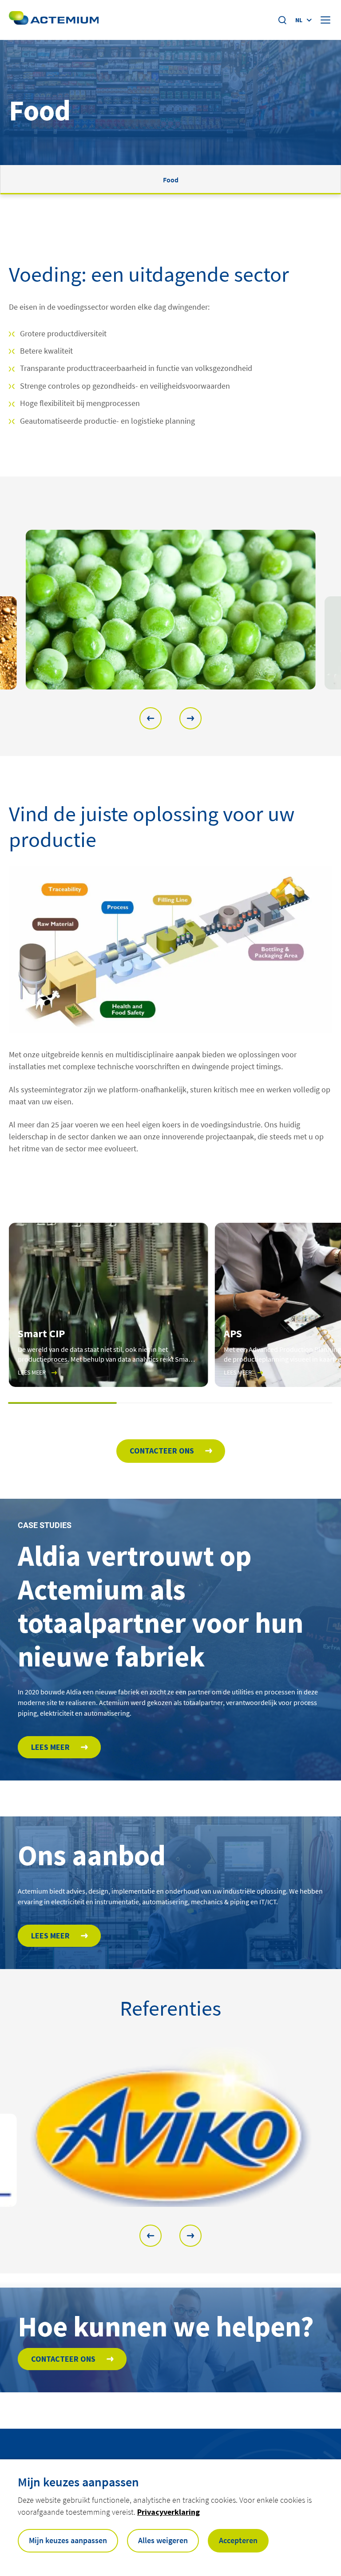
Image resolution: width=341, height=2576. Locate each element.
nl (299, 20)
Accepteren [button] (238, 2540)
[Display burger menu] (326, 20)
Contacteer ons (162, 1451)
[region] (170, 610)
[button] (151, 718)
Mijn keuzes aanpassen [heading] (78, 2482)
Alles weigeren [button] (163, 2540)
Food (171, 180)
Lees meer (50, 1747)
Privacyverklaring (169, 2512)
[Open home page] (54, 20)
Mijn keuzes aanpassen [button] (68, 2540)
